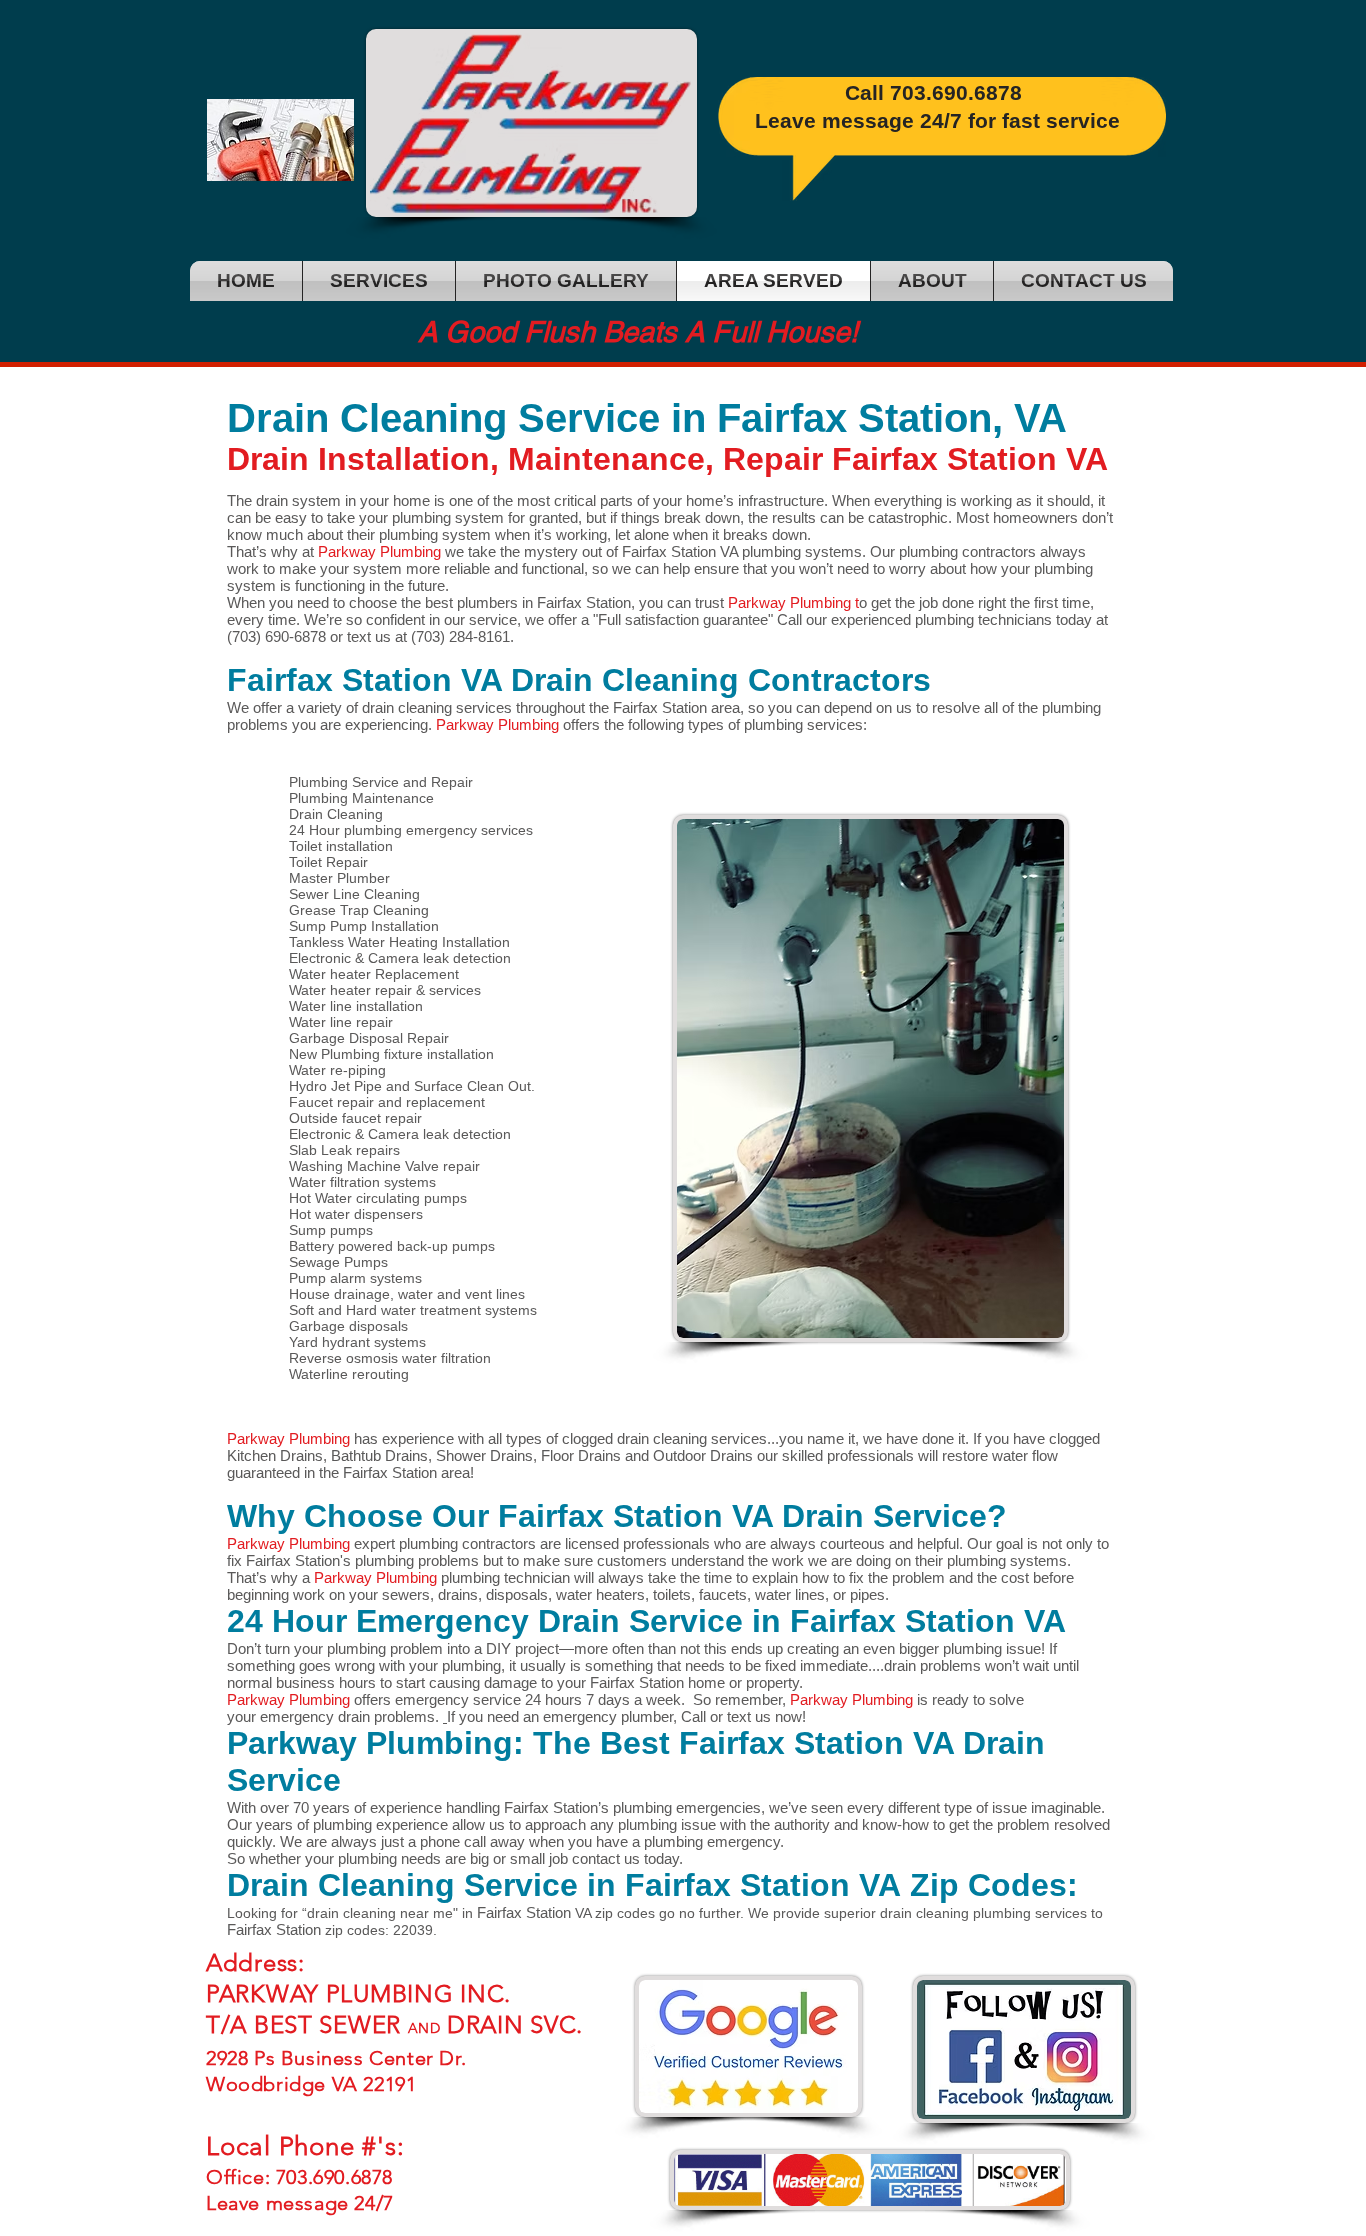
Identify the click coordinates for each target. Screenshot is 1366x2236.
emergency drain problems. (351, 1716)
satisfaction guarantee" (697, 619)
